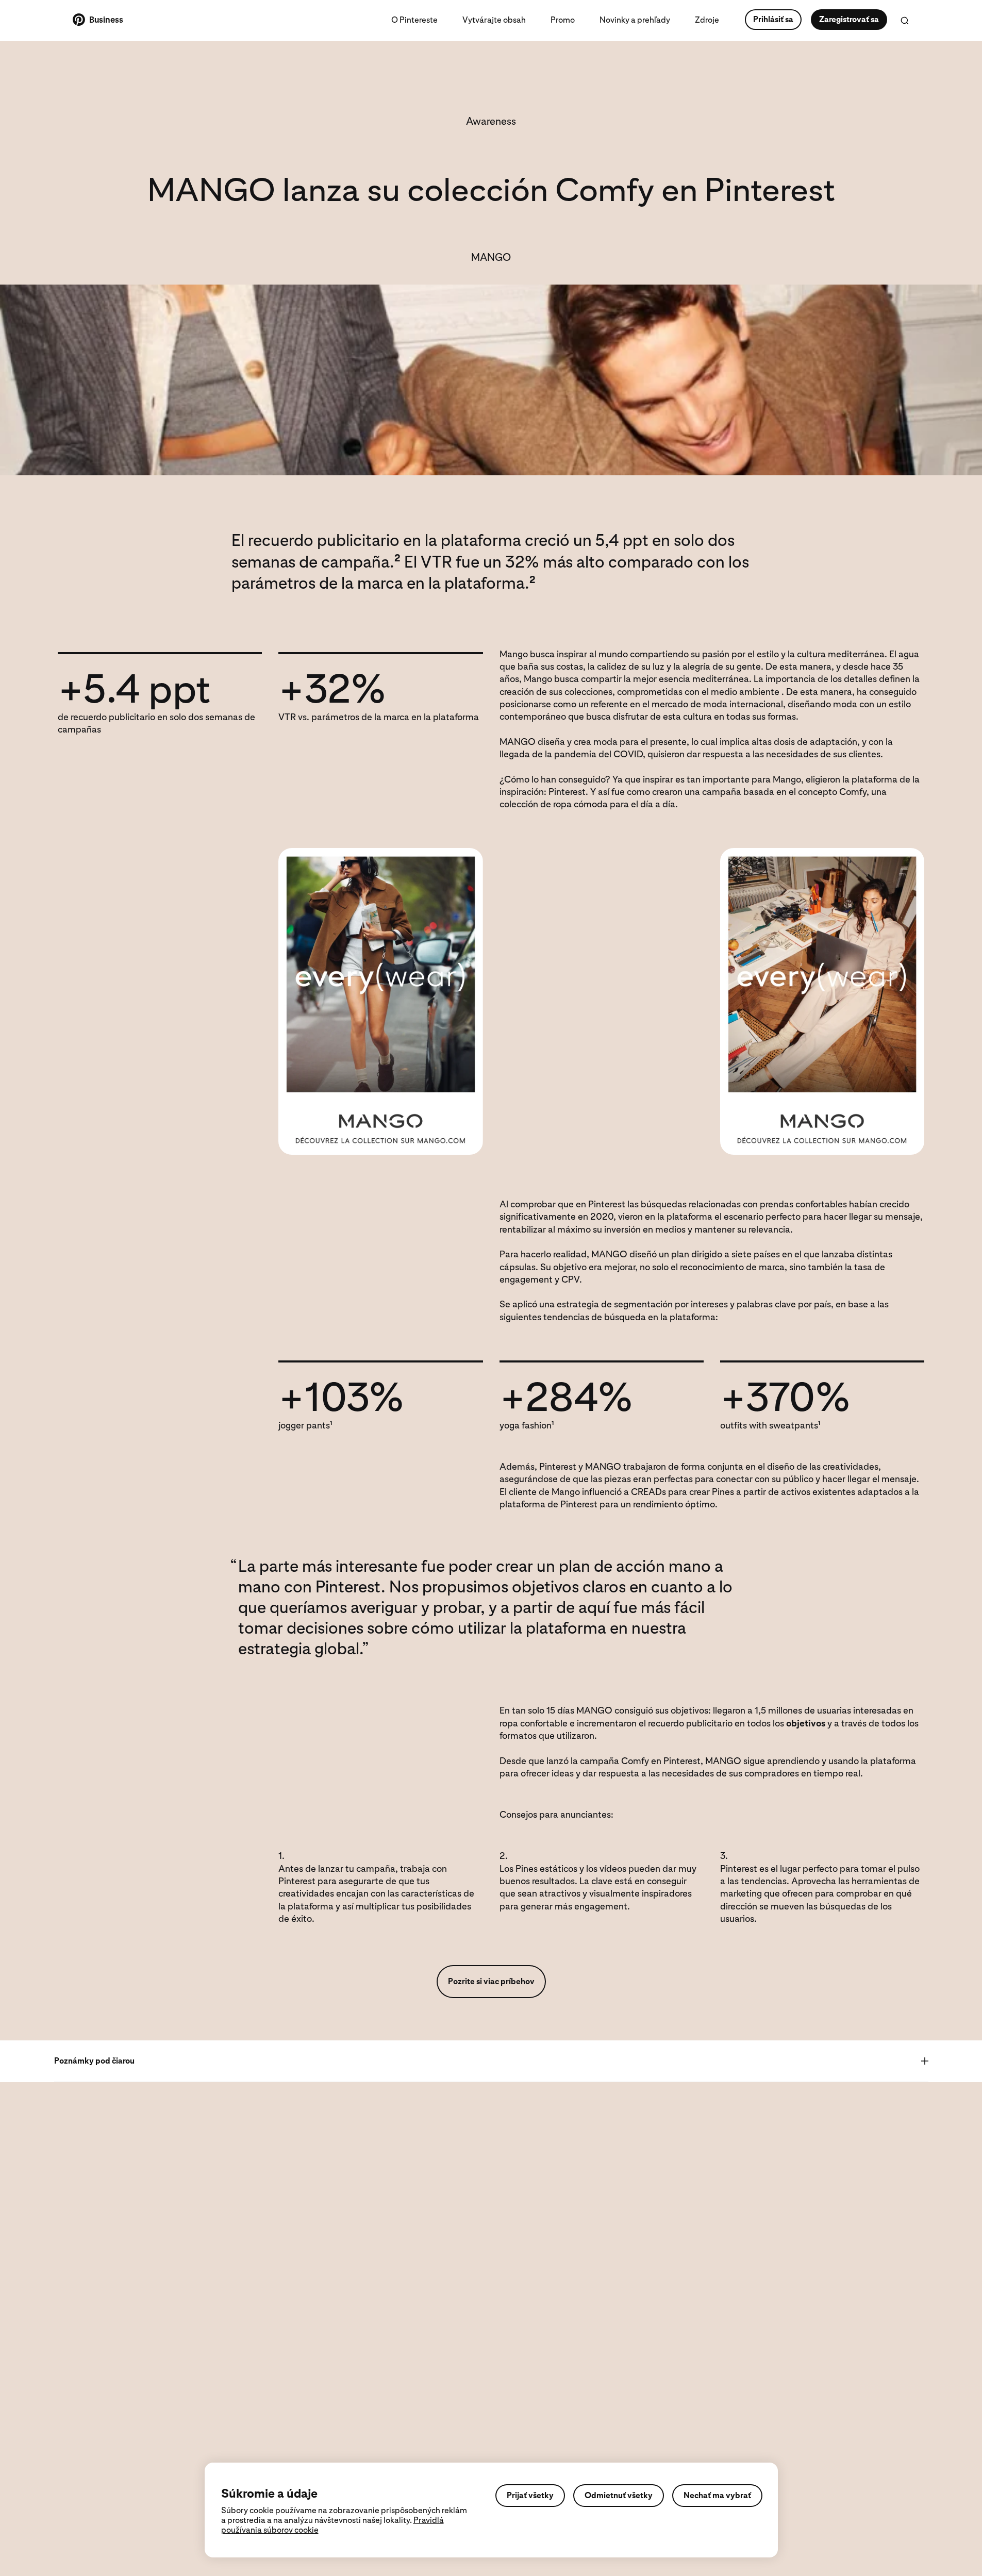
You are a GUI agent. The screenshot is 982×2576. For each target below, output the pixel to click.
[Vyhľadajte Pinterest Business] (905, 21)
